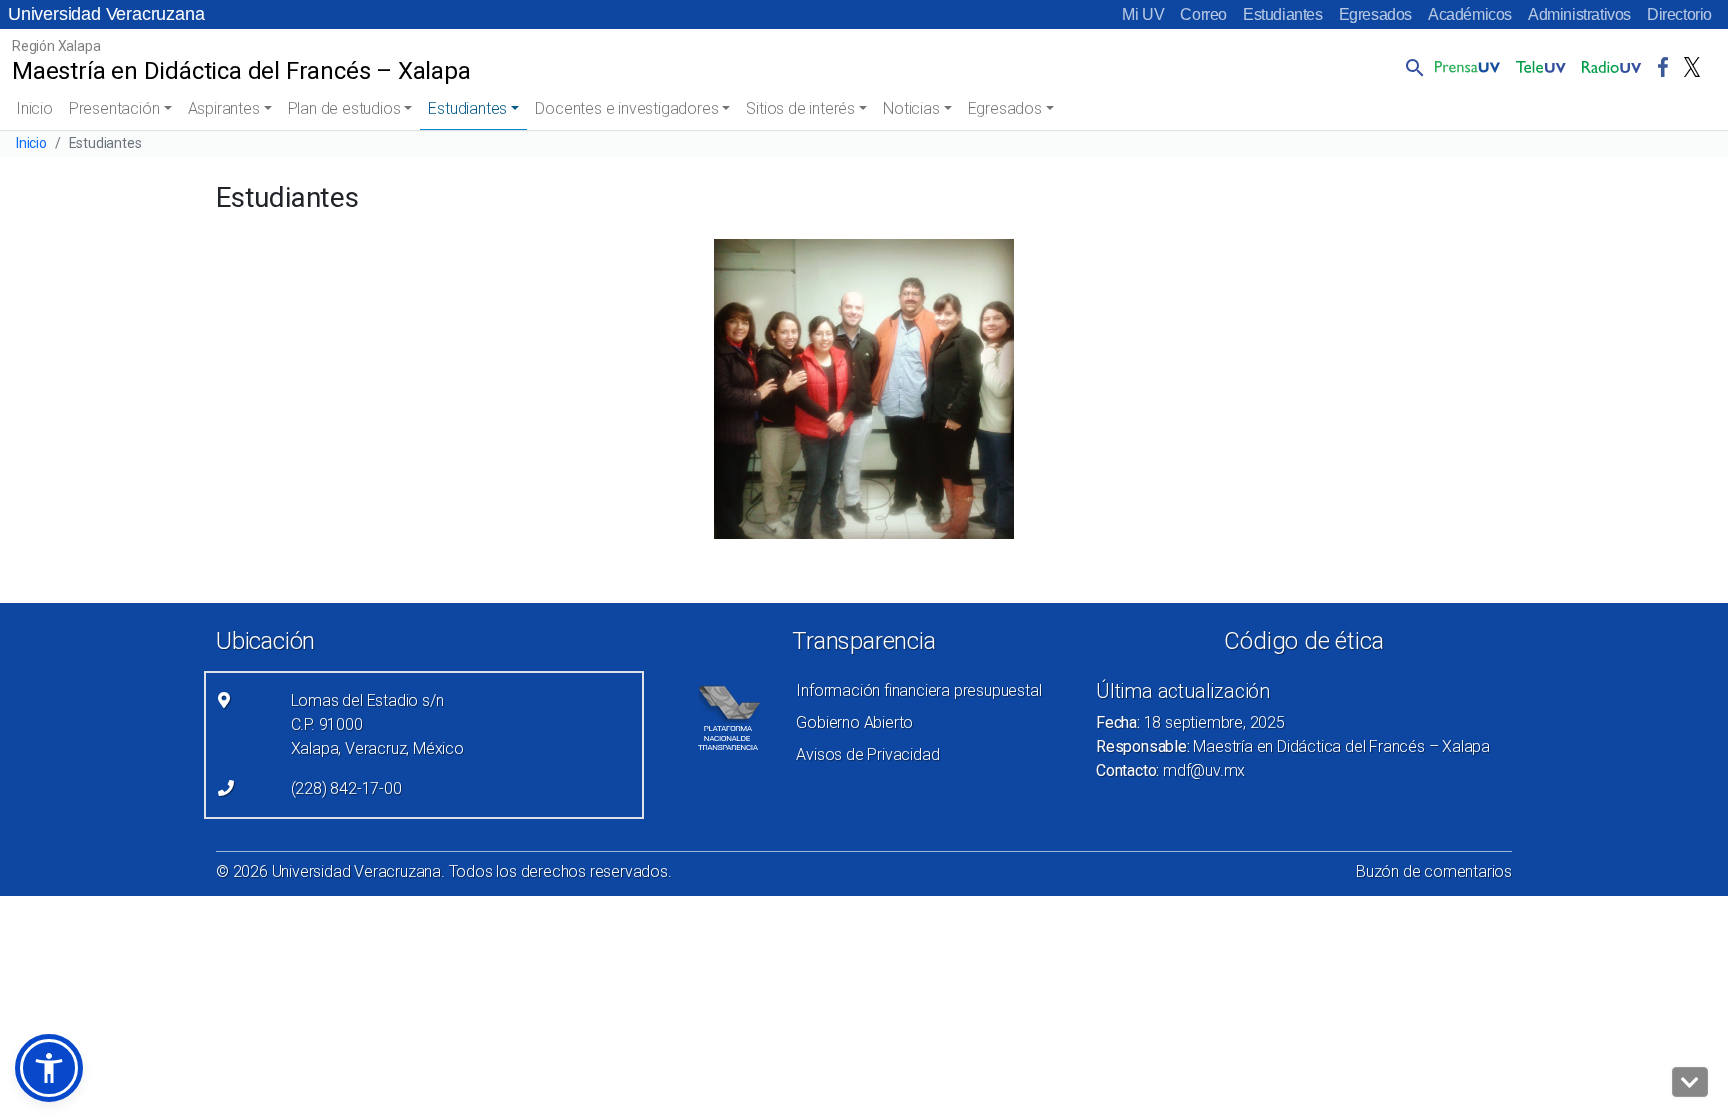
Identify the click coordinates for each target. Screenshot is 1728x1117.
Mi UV (1143, 14)
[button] (1411, 67)
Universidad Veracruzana (106, 14)
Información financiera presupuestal (918, 690)
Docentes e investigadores (626, 108)
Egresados (1375, 14)
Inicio (34, 108)
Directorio (1679, 14)
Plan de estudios (344, 108)
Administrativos (1579, 14)
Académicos (1470, 14)
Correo (1203, 14)
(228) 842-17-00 (346, 788)
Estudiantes (1283, 14)
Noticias (911, 108)
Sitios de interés (800, 108)
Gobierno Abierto (854, 722)
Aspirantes (224, 108)
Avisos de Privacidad (867, 754)
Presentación (114, 108)
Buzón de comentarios (1434, 871)
